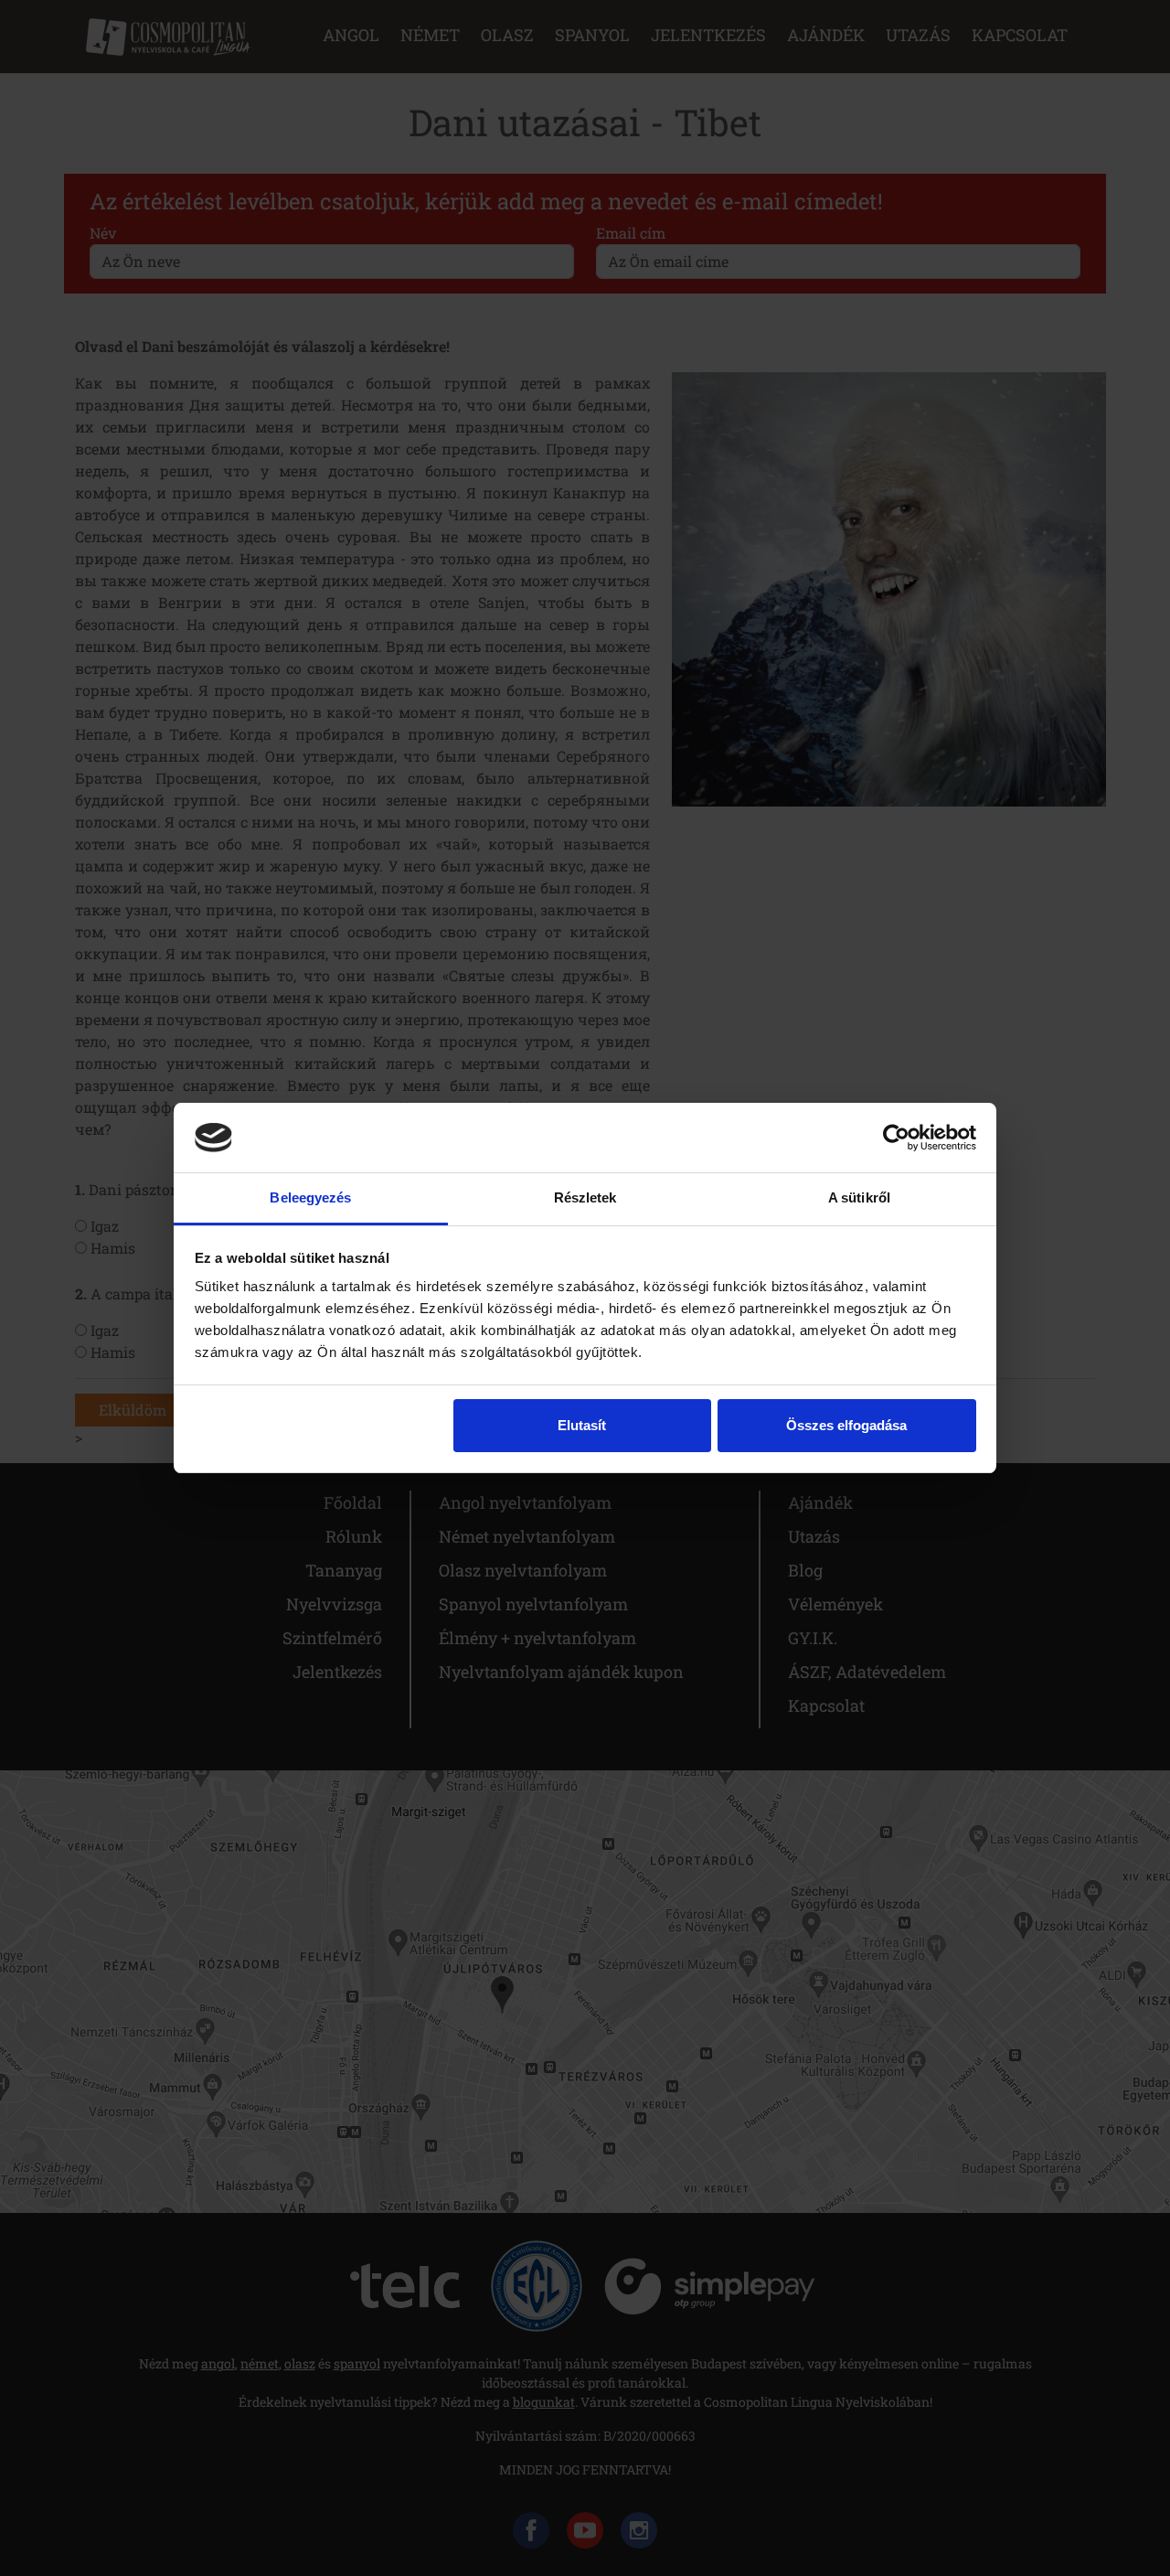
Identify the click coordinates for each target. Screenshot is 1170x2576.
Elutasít (582, 1425)
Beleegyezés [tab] (310, 1197)
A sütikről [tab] (859, 1197)
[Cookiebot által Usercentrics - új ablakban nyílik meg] (896, 1138)
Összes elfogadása (846, 1425)
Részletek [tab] (585, 1197)
